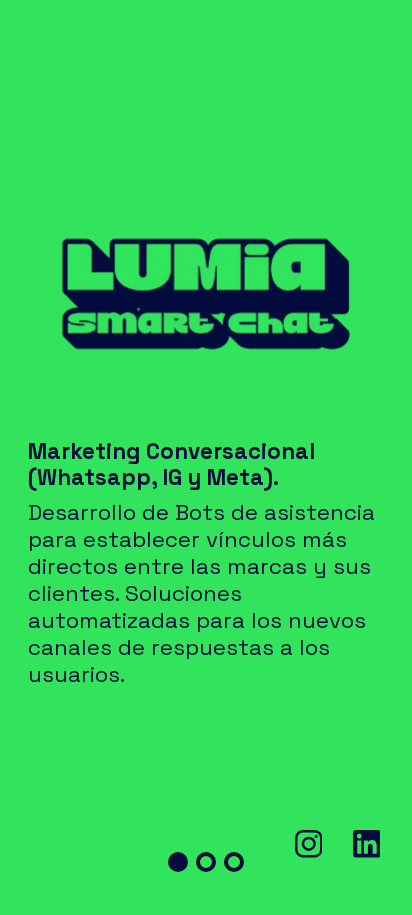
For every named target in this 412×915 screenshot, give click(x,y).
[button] (178, 862)
